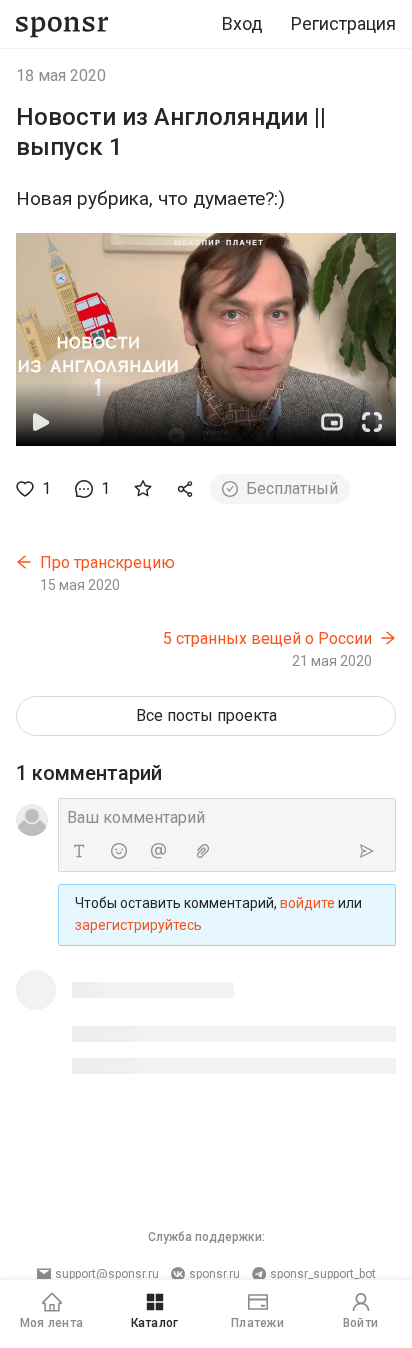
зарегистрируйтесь (138, 925)
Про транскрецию (107, 562)
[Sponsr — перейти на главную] (62, 24)
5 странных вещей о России (267, 638)
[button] (206, 340)
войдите (307, 903)
